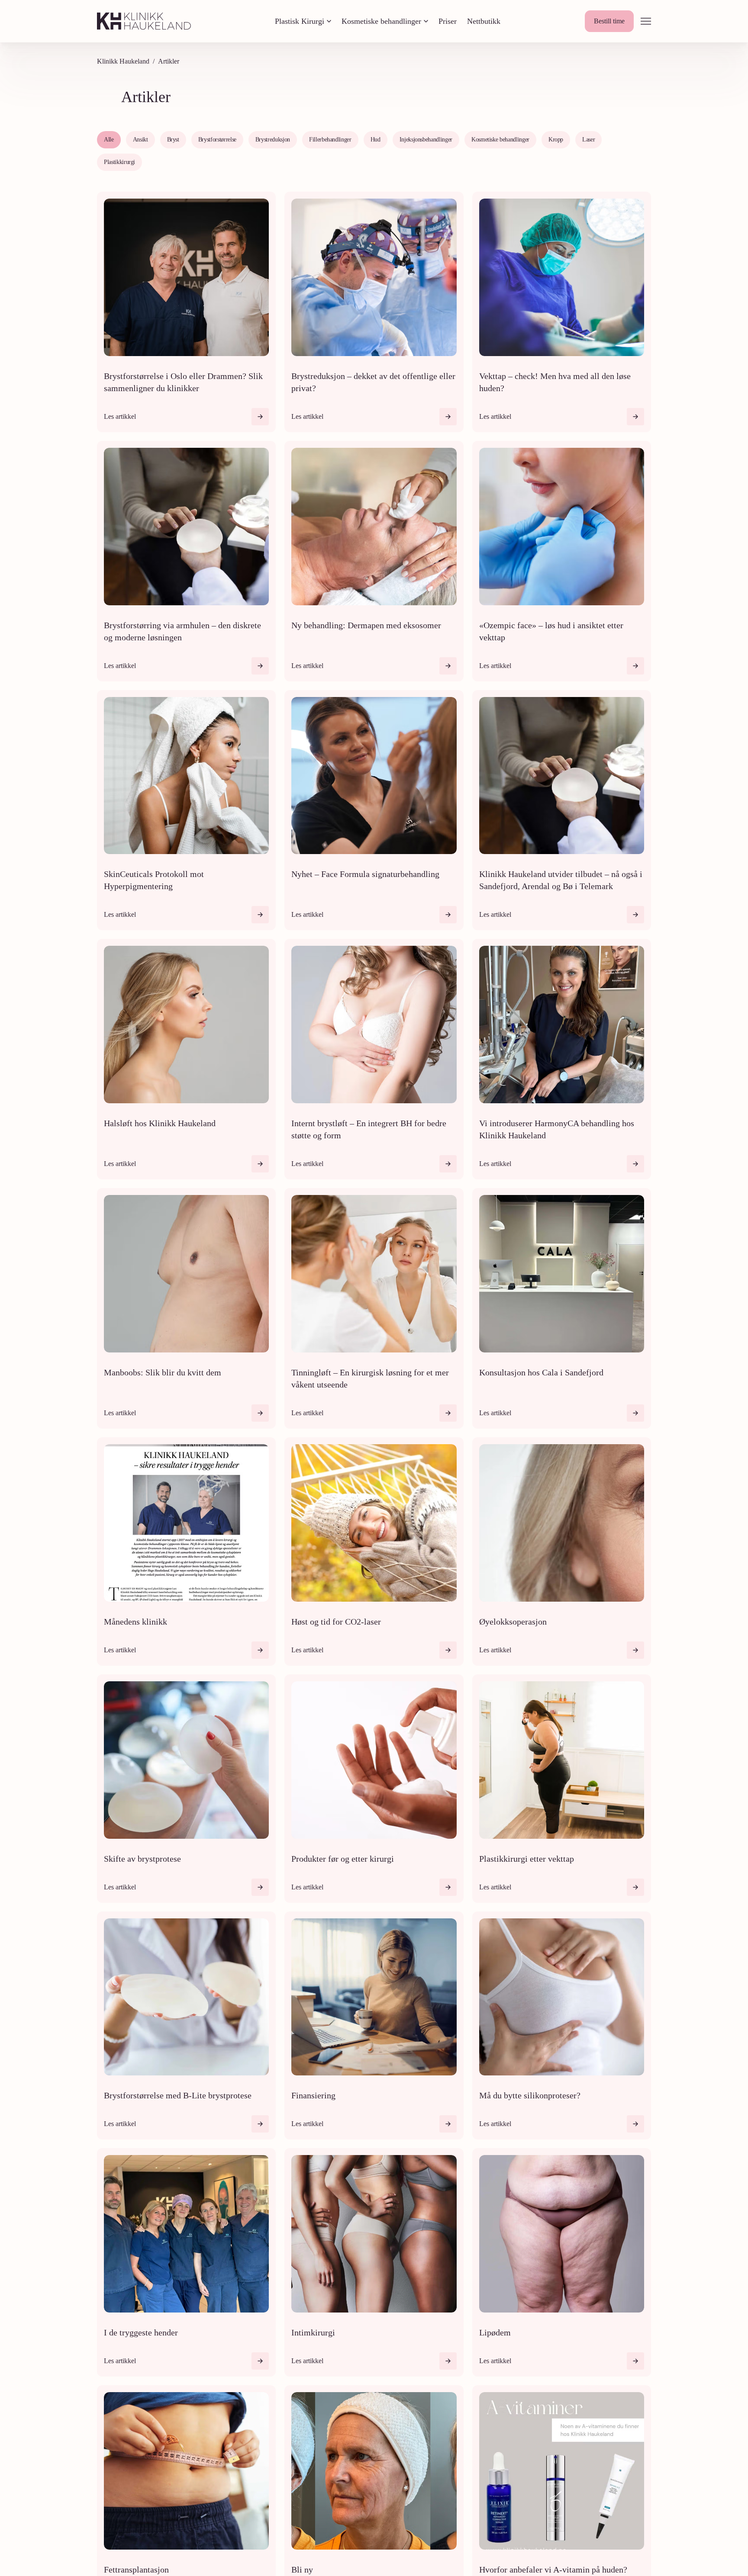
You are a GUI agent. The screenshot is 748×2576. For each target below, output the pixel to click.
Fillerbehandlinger (330, 140)
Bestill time (609, 21)
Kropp (556, 140)
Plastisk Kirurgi (300, 21)
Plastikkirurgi (119, 162)
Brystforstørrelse (217, 140)
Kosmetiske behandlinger (381, 21)
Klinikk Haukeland (123, 61)
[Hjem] (144, 21)
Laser (588, 140)
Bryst (173, 140)
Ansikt (140, 140)
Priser (448, 21)
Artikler (169, 61)
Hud (376, 140)
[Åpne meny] (646, 21)
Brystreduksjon (273, 140)
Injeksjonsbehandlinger (426, 140)
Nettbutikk (484, 21)
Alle (109, 140)
